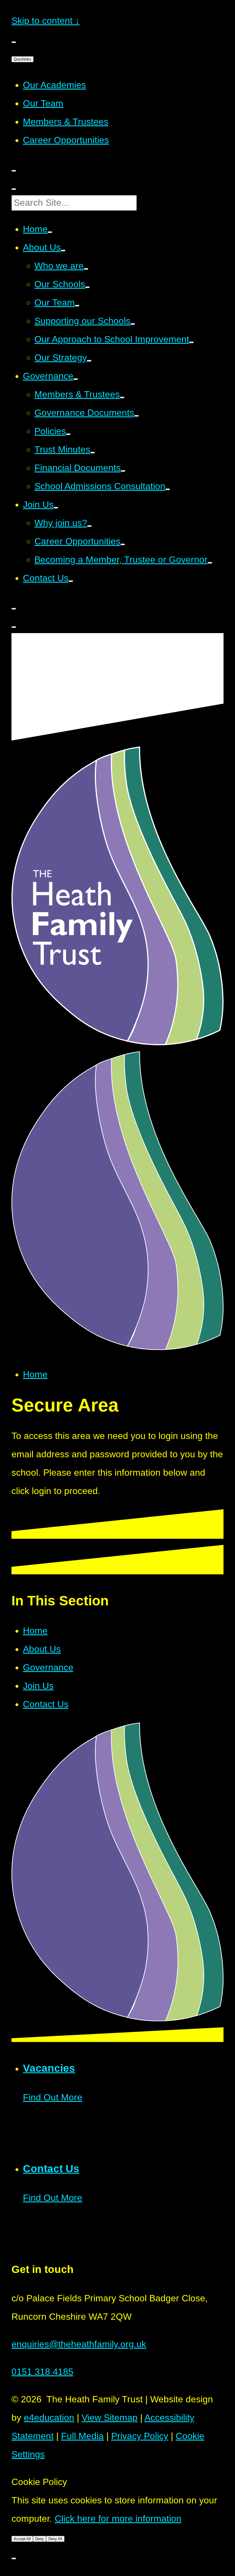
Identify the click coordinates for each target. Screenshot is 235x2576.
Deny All (55, 2539)
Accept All (22, 2539)
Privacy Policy (140, 2436)
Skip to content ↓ (46, 21)
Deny (40, 2539)
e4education (49, 2418)
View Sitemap (110, 2418)
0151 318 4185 (42, 2372)
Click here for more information (118, 2519)
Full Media (82, 2436)
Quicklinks (22, 59)
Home (35, 1374)
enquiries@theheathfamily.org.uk (79, 2344)
